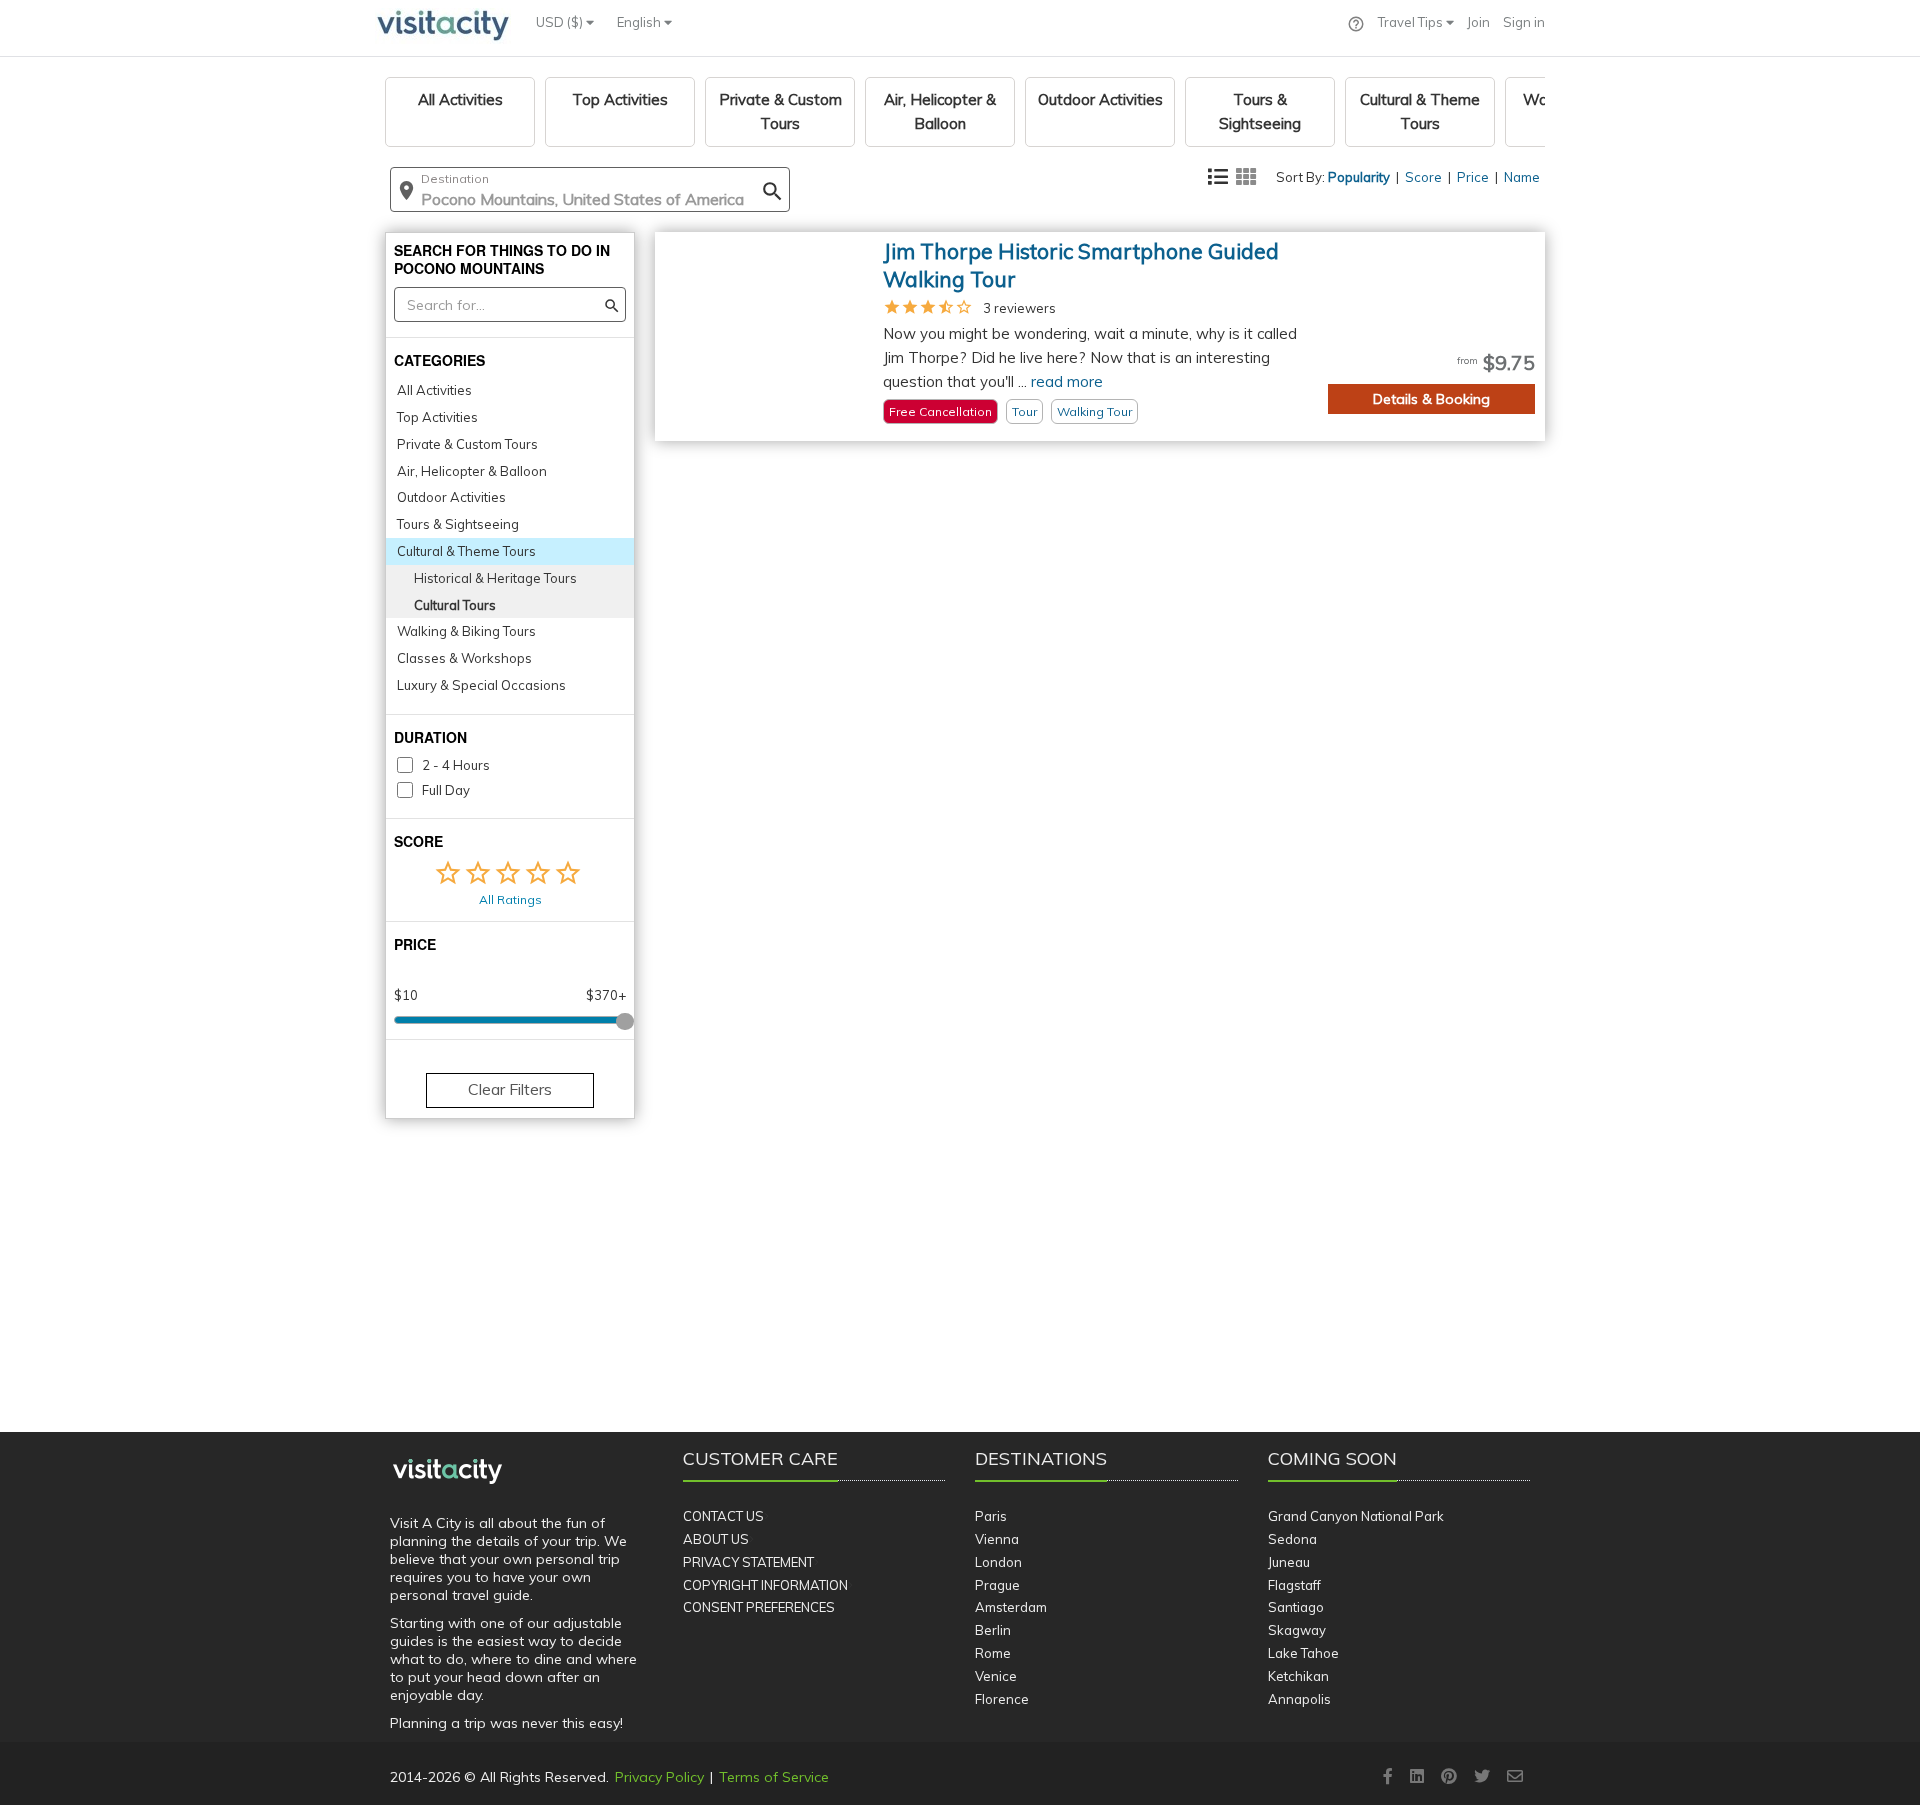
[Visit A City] (447, 1472)
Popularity (1359, 177)
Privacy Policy (659, 1777)
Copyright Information (765, 1585)
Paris (991, 1516)
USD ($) (561, 22)
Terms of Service (774, 1777)
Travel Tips (1412, 22)
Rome (993, 1653)
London (998, 1562)
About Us (716, 1539)
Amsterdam (1011, 1607)
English (640, 22)
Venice (996, 1676)
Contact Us (723, 1516)
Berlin (993, 1630)
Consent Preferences (759, 1607)
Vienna (997, 1539)
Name (1522, 177)
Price (1473, 177)
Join (1478, 22)
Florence (1002, 1699)
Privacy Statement (748, 1562)
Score (1423, 177)
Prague (997, 1585)
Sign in (1524, 22)
